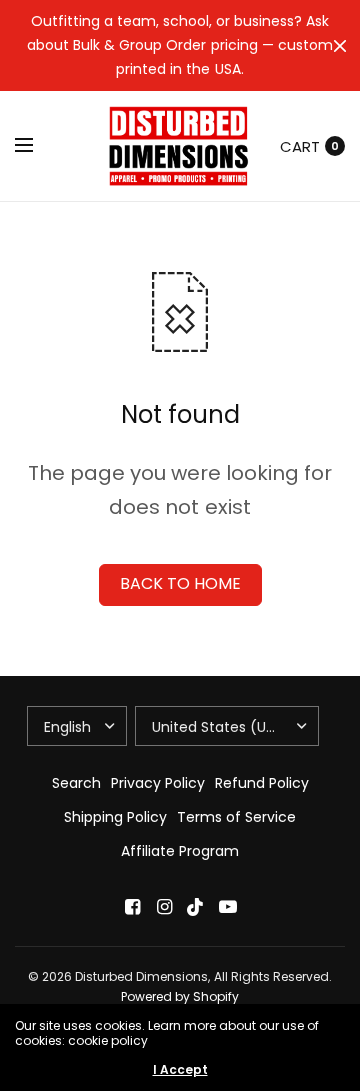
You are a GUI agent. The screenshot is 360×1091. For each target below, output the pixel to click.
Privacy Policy (158, 783)
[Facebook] (132, 907)
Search (76, 783)
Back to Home (180, 583)
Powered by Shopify (180, 996)
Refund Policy (262, 783)
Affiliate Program (180, 851)
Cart (300, 146)
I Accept (180, 1070)
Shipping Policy (115, 817)
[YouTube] (228, 907)
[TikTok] (196, 907)
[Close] (340, 46)
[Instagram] (164, 907)
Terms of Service (236, 817)
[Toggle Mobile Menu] (37, 146)
